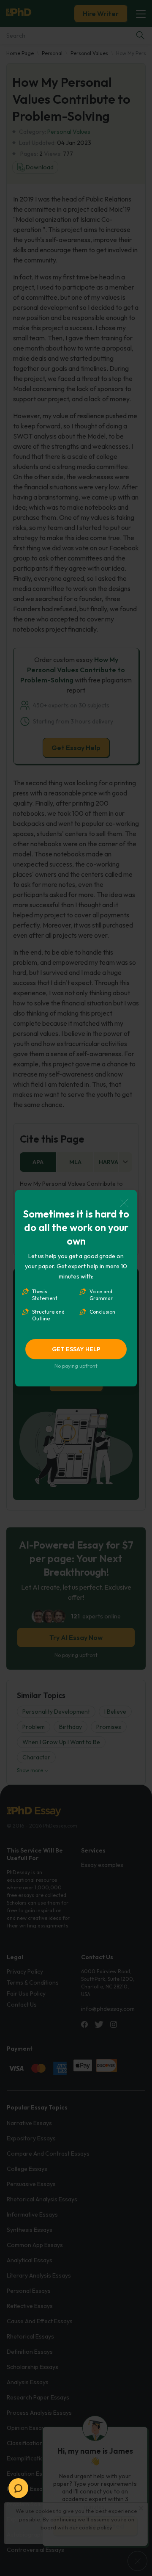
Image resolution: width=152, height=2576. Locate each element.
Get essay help (76, 1349)
